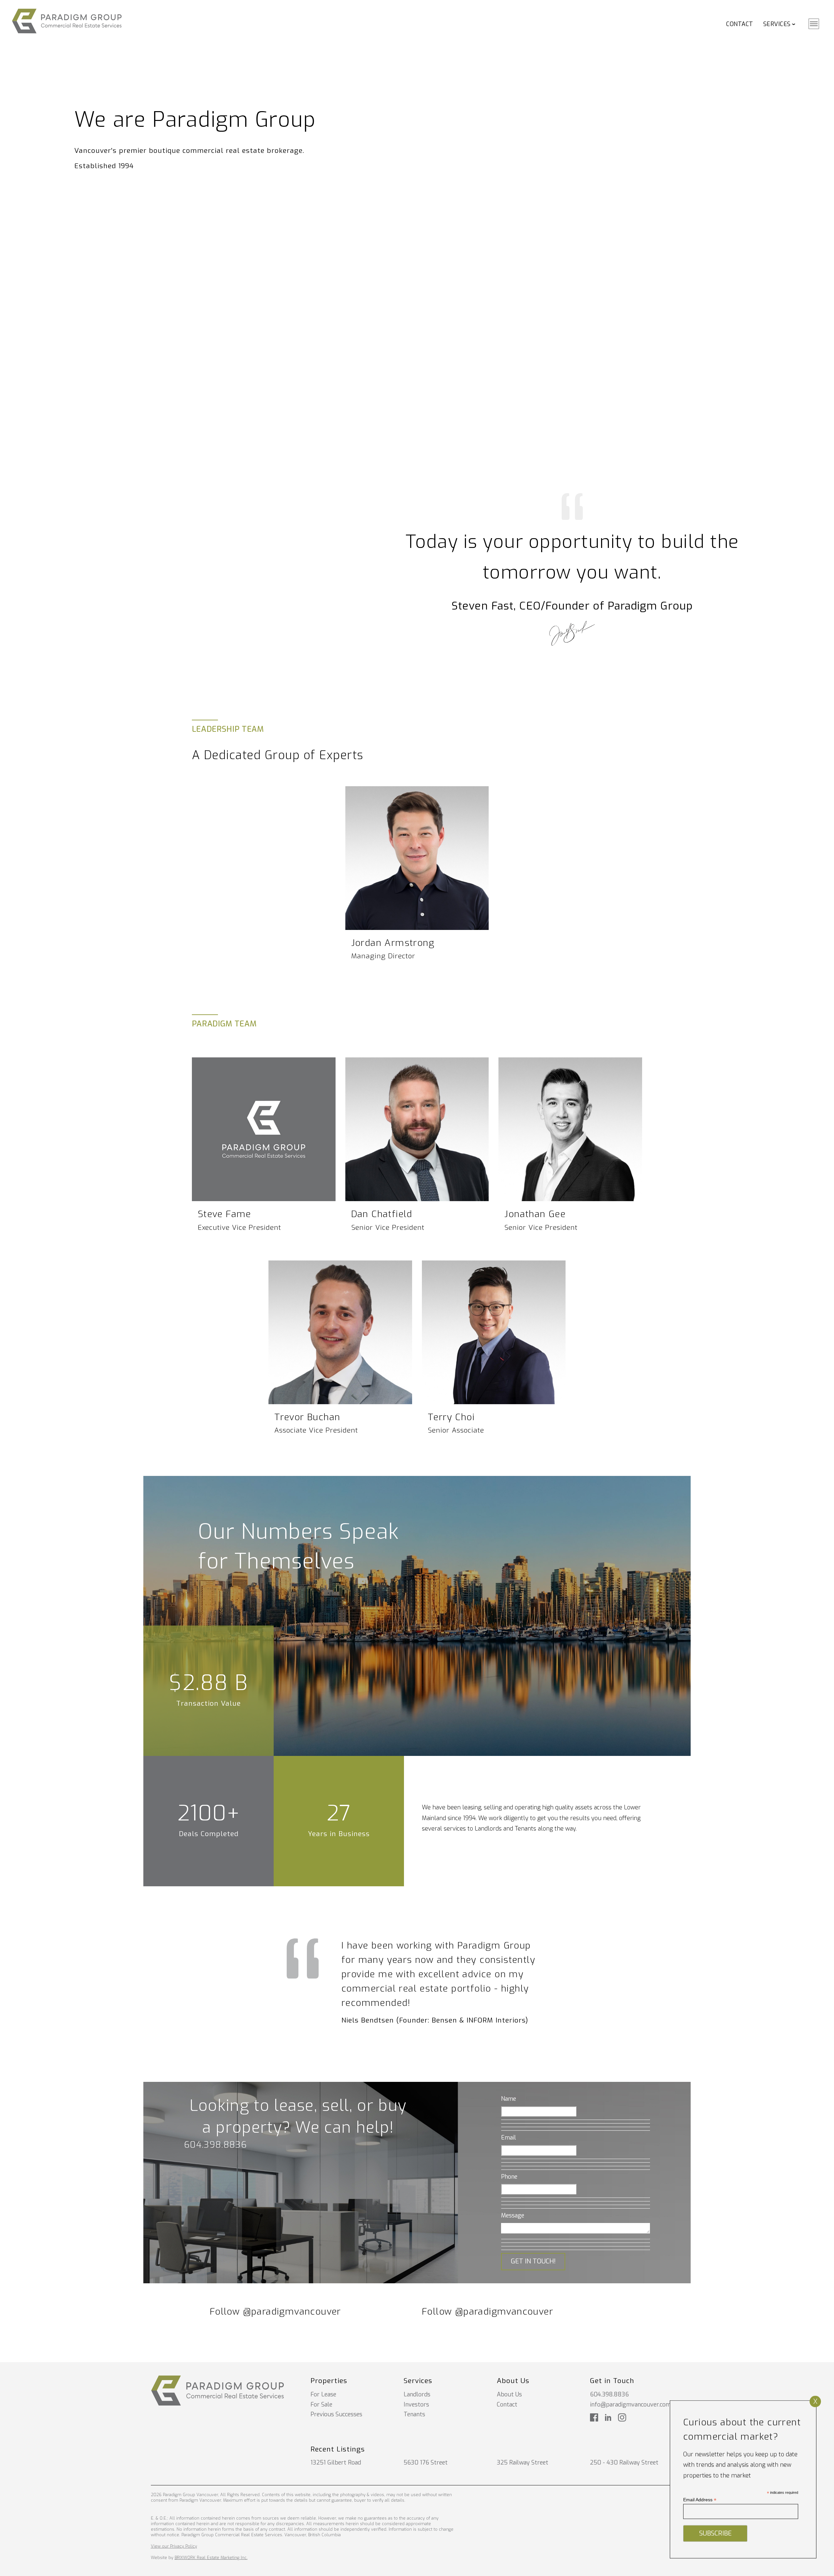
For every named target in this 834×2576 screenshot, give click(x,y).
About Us (509, 2394)
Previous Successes (336, 2414)
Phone (509, 2177)
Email (509, 2138)
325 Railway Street (523, 2463)
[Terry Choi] (494, 1332)
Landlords (417, 2394)
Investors (416, 2405)
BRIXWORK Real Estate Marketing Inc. (211, 2558)
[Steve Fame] (264, 1129)
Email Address (700, 2500)
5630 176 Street (426, 2463)
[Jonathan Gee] (570, 1129)
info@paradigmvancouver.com (630, 2405)
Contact (740, 24)
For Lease (323, 2394)
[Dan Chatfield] (417, 1129)
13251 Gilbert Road (336, 2463)
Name (509, 2099)
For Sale (321, 2405)
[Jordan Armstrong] (417, 858)
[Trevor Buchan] (340, 1332)
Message (513, 2215)
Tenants (414, 2414)
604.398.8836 (216, 2145)
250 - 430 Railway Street (624, 2463)
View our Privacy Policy (174, 2546)
